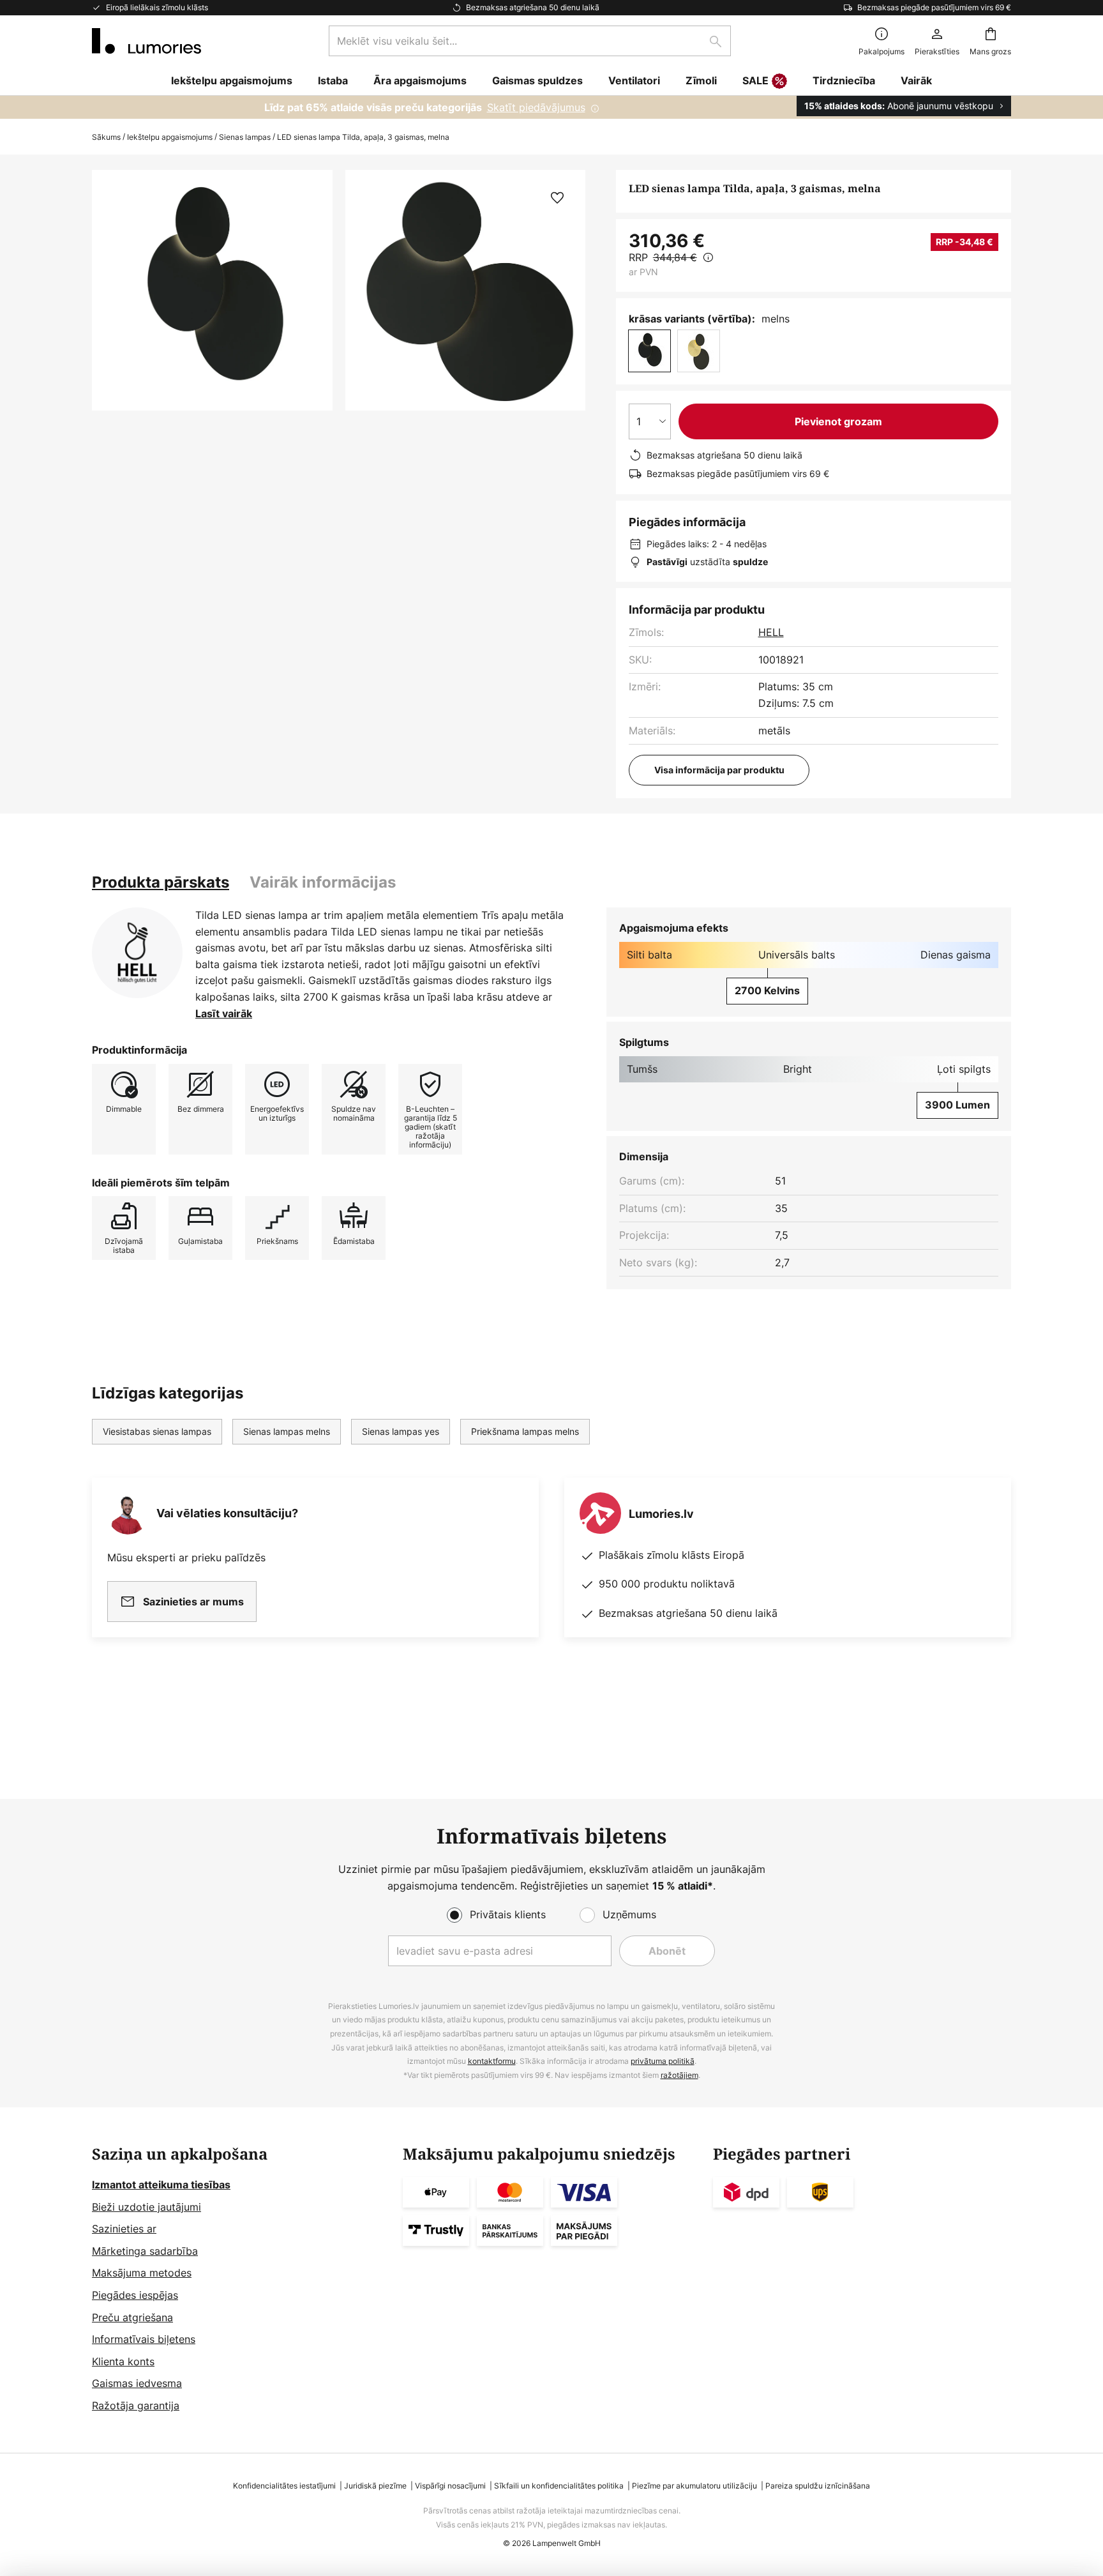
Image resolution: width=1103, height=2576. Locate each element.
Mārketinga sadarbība (145, 2251)
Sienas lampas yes (401, 1431)
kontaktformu (492, 2061)
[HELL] (137, 953)
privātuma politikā (663, 2061)
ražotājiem (679, 2075)
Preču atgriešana (132, 2317)
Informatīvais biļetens (144, 2339)
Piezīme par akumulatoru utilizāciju (694, 2486)
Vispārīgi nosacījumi (450, 2486)
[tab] (161, 883)
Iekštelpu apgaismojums (170, 137)
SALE (755, 80)
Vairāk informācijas (323, 882)
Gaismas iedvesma (137, 2383)
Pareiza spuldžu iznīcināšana (818, 2486)
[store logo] (146, 41)
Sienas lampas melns (287, 1431)
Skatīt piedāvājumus (536, 107)
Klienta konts (123, 2361)
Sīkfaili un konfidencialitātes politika (559, 2486)
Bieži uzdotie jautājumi (146, 2207)
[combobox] (530, 41)
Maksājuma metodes (142, 2273)
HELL (771, 632)
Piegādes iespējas (135, 2295)
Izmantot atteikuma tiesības (161, 2185)
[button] (557, 198)
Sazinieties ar (124, 2229)
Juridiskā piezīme (375, 2486)
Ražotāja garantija (136, 2406)
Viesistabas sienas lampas (157, 1431)
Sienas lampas (245, 137)
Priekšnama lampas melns (525, 1431)
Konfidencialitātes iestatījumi (284, 2486)
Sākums (106, 137)
